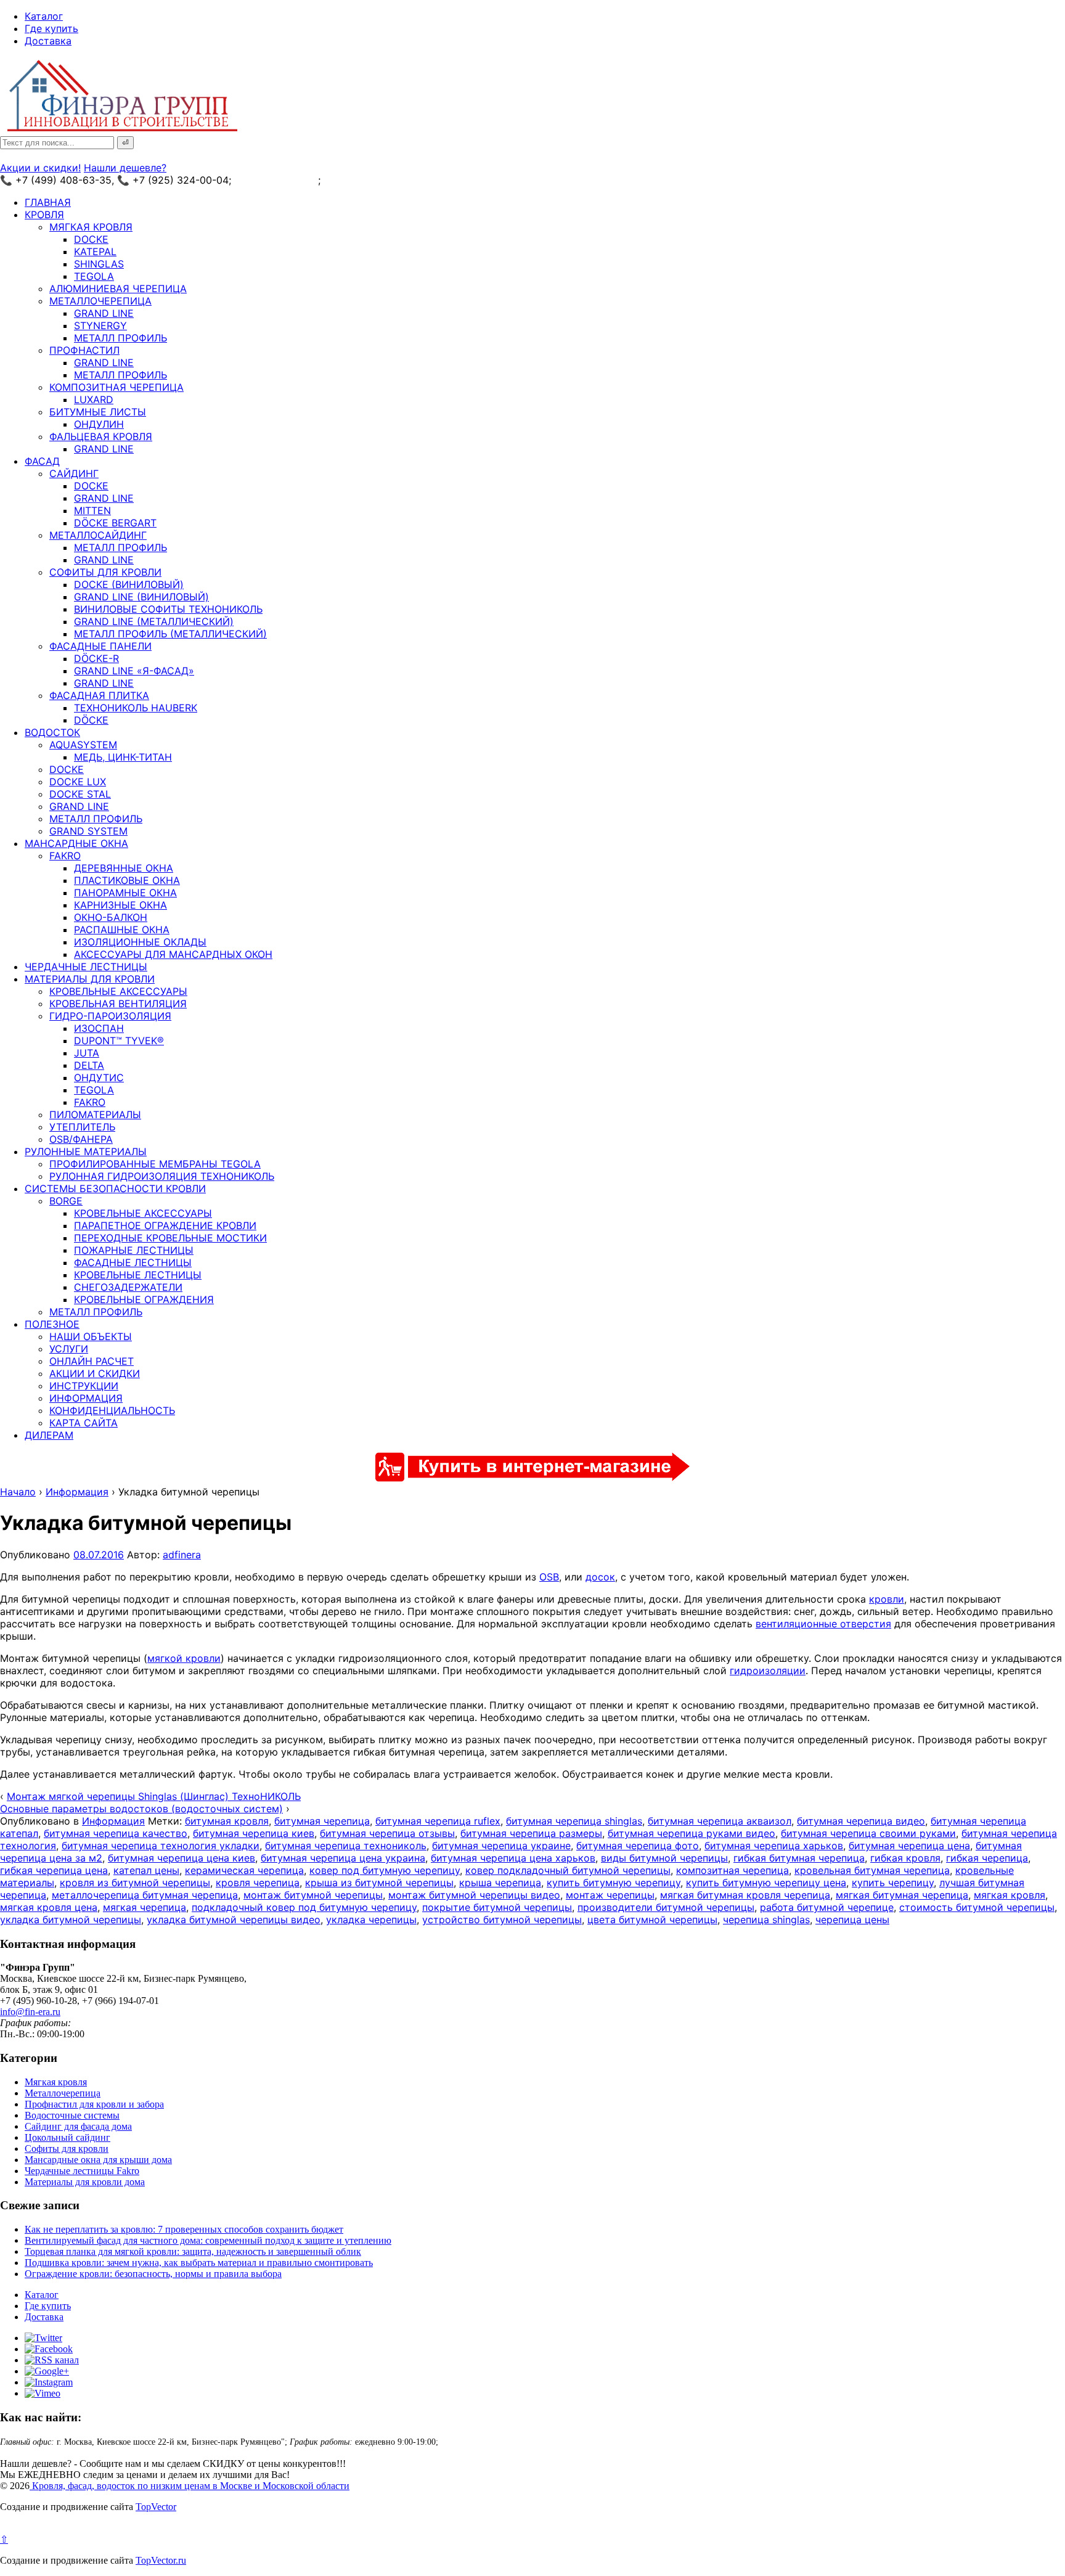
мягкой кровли (184, 1658)
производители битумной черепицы (666, 1907)
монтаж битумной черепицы (313, 1895)
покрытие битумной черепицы (497, 1907)
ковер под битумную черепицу (385, 1870)
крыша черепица (500, 1883)
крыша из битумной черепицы (379, 1883)
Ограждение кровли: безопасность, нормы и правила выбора (153, 2274)
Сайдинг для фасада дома (78, 2126)
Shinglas (99, 264)
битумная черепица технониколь (346, 1846)
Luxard (94, 399)
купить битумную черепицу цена (766, 1883)
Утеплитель (82, 1127)
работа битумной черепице (827, 1907)
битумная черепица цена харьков (513, 1858)
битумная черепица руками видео (692, 1833)
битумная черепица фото (638, 1846)
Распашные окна (122, 930)
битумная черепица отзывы (387, 1833)
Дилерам (49, 1435)
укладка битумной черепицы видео (234, 1920)
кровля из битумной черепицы (135, 1883)
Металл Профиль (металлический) (170, 634)
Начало (18, 1492)
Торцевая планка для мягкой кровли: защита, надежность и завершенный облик (193, 2251)
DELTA (89, 1065)
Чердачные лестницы (86, 967)
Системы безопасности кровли (115, 1188)
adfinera (182, 1555)
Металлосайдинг (98, 535)
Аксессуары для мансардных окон (173, 954)
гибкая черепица (987, 1858)
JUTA (87, 1053)
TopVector (156, 2507)
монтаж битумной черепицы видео (474, 1895)
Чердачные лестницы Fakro (82, 2171)
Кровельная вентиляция (118, 1004)
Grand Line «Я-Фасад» (134, 671)
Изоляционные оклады (140, 942)
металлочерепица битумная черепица (145, 1895)
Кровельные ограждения (144, 1299)
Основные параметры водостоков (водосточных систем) (141, 1809)
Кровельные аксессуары (118, 991)
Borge (66, 1201)
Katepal (95, 251)
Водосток (52, 732)
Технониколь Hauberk (136, 708)
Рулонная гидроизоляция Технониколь (162, 1176)
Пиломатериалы (95, 1114)
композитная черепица (732, 1870)
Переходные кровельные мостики (170, 1238)
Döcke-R (96, 658)
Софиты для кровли (105, 572)
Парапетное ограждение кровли (165, 1225)
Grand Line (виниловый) (141, 597)
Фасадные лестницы (133, 1262)
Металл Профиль (120, 338)
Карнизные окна (120, 905)
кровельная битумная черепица (872, 1870)
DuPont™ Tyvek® (119, 1041)
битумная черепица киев (254, 1833)
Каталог (44, 16)
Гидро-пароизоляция (110, 1016)
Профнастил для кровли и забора (94, 2104)
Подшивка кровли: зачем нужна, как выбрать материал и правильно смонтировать (199, 2263)
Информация (86, 1398)
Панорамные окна (125, 893)
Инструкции (84, 1386)
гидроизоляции (768, 1670)
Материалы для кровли (90, 979)
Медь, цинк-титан (123, 757)
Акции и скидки (95, 1373)
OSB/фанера (81, 1139)
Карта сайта (84, 1423)
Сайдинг (74, 473)
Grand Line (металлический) (154, 621)
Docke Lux (78, 782)
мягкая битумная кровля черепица (745, 1895)
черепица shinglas (766, 1920)
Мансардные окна (76, 843)
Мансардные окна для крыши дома (98, 2160)
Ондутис (99, 1077)
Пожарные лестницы (134, 1250)
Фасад (42, 461)
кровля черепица (258, 1883)
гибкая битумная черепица (799, 1858)
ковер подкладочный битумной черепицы (568, 1870)
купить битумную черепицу (614, 1883)
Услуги (69, 1349)
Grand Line (104, 313)
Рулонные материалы (86, 1151)
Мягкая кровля (91, 227)
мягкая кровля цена (49, 1907)
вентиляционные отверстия (823, 1624)
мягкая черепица (145, 1907)
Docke (91, 239)
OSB (549, 1577)
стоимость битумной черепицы (977, 1907)
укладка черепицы (371, 1920)
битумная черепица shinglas (574, 1821)
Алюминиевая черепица (118, 288)
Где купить (51, 28)
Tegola (94, 276)
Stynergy (100, 325)
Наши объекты (91, 1336)
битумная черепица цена (909, 1846)
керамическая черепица (244, 1870)
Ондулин (99, 424)
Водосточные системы (72, 2115)
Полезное (52, 1324)
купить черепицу (893, 1883)
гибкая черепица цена (54, 1870)
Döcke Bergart (115, 523)
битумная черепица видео (861, 1821)
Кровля (44, 215)
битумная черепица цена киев (182, 1858)
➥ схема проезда (276, 180)
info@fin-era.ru (30, 2012)
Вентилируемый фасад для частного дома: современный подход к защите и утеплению (208, 2240)
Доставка (48, 41)
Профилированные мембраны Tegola (155, 1164)
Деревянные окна (124, 868)
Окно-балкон (111, 917)
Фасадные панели (100, 646)
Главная (48, 202)
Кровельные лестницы (138, 1275)
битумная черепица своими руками (868, 1833)
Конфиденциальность (112, 1410)
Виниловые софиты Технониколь (168, 609)
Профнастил (84, 350)
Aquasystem (83, 745)
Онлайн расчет (92, 1361)
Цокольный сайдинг (67, 2137)
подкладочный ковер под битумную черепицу (304, 1907)
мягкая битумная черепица (902, 1895)
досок (600, 1577)
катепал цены (146, 1870)
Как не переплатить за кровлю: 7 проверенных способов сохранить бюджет (184, 2229)
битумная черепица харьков (774, 1846)
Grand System (88, 831)
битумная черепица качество (116, 1833)
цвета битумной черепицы (652, 1920)
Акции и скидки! (40, 168)
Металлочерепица (100, 301)
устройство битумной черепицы (502, 1920)
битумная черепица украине (501, 1846)
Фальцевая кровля (101, 436)
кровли (887, 1599)
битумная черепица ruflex (438, 1821)
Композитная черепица (116, 387)
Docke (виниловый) (129, 584)
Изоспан (99, 1028)
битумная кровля (227, 1821)
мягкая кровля (1010, 1895)
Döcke (91, 720)
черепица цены (852, 1920)
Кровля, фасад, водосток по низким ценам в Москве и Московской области (190, 2486)
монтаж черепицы (610, 1895)
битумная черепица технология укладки (161, 1846)
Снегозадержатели (128, 1287)
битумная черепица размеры (531, 1833)
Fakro (65, 856)
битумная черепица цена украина (343, 1858)
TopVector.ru (161, 2560)
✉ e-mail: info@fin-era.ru (381, 180)
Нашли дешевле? (125, 168)
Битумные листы (98, 412)
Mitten (92, 510)
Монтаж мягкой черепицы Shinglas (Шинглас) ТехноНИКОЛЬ (154, 1796)
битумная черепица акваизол (720, 1821)
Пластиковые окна (127, 880)
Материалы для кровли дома (85, 2182)
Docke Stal (80, 794)
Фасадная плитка (99, 695)
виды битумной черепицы (664, 1858)
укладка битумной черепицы (71, 1920)
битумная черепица (322, 1821)
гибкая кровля (905, 1858)
